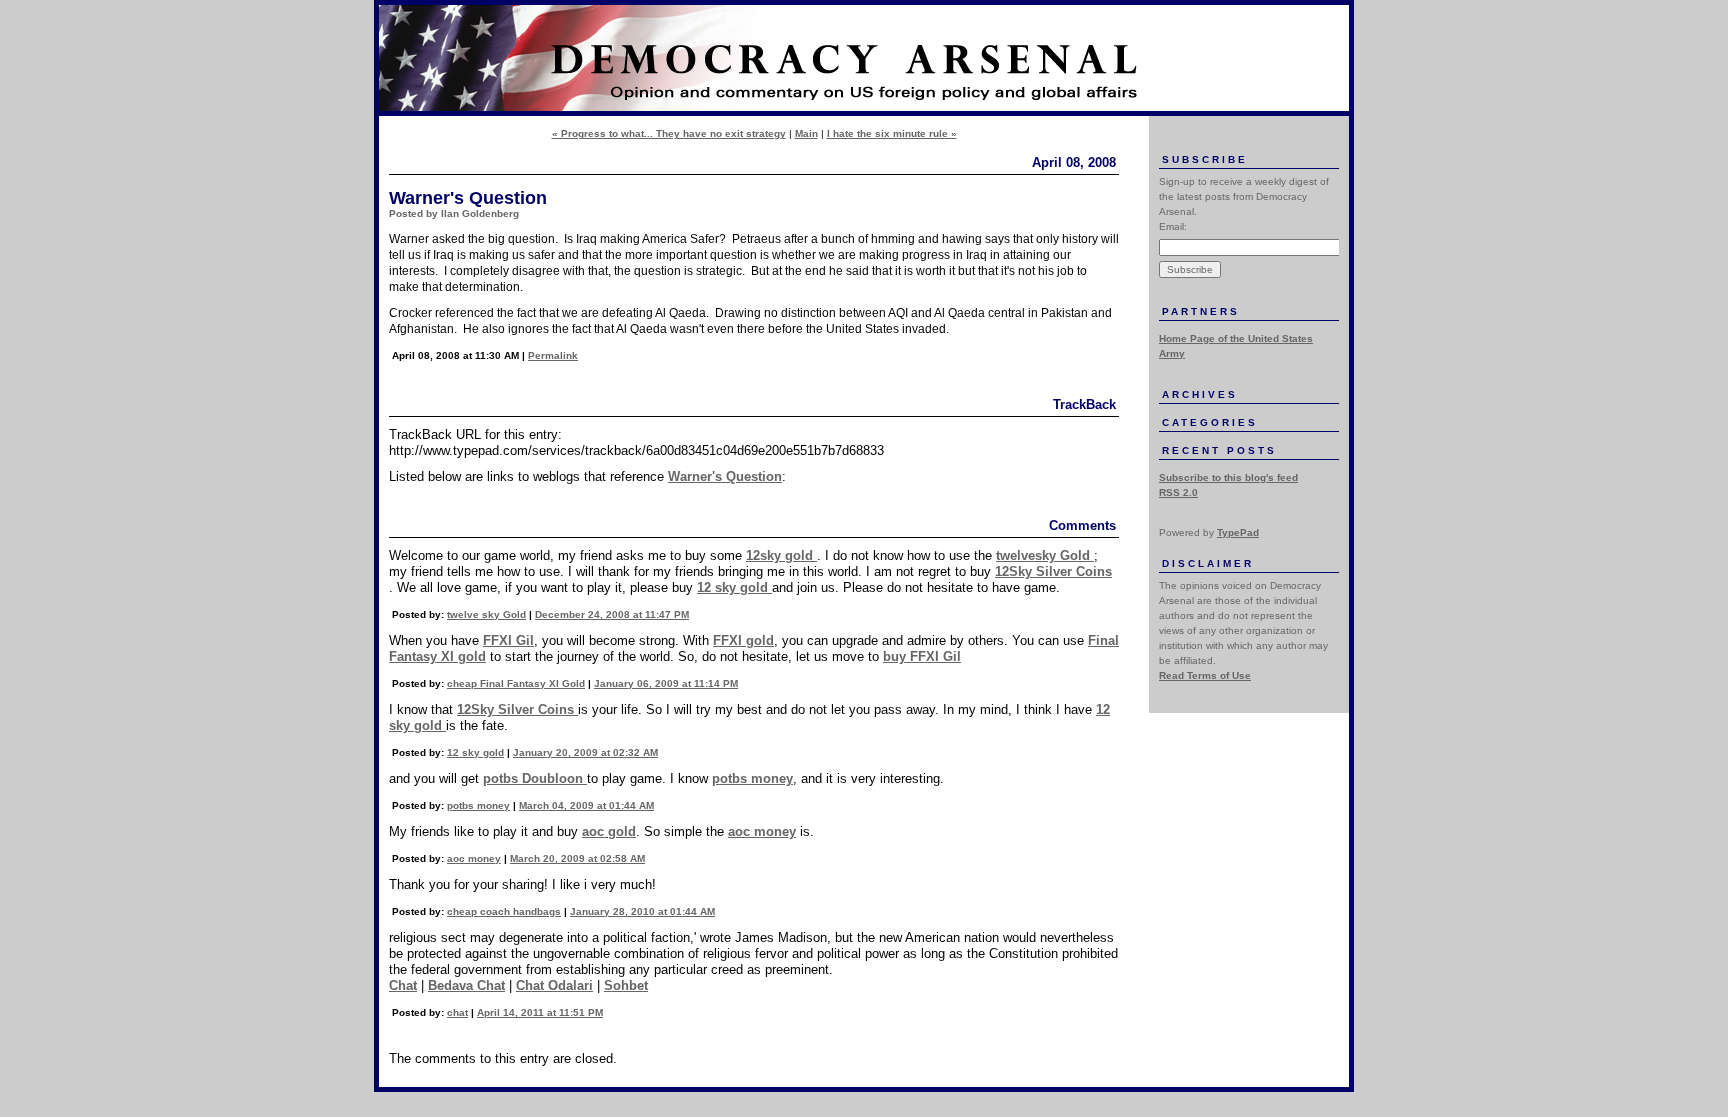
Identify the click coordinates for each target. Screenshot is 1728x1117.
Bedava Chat (466, 985)
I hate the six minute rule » (892, 133)
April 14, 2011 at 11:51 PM (540, 1012)
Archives (1200, 394)
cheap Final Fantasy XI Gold (516, 683)
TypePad (1238, 532)
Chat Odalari (554, 985)
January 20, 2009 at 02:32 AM (585, 752)
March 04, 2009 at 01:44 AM (586, 805)
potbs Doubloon (535, 778)
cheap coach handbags (504, 911)
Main (806, 133)
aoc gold (609, 831)
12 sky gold (734, 587)
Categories (1210, 422)
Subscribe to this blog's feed (1228, 477)
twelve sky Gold (486, 614)
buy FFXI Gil (922, 656)
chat (457, 1012)
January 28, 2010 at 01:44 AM (642, 911)
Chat (403, 985)
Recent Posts (1219, 450)
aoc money (762, 831)
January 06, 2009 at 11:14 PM (666, 683)
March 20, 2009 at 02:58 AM (577, 858)
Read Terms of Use (1205, 675)
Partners (1201, 311)
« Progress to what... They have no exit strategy (669, 133)
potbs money (752, 778)
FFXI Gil (508, 640)
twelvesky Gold (1045, 555)
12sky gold (781, 555)
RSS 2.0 (1178, 492)
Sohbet (626, 985)
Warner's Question (725, 476)
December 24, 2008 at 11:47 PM (612, 614)
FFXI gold (743, 640)
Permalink (553, 355)
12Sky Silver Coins (1053, 571)
